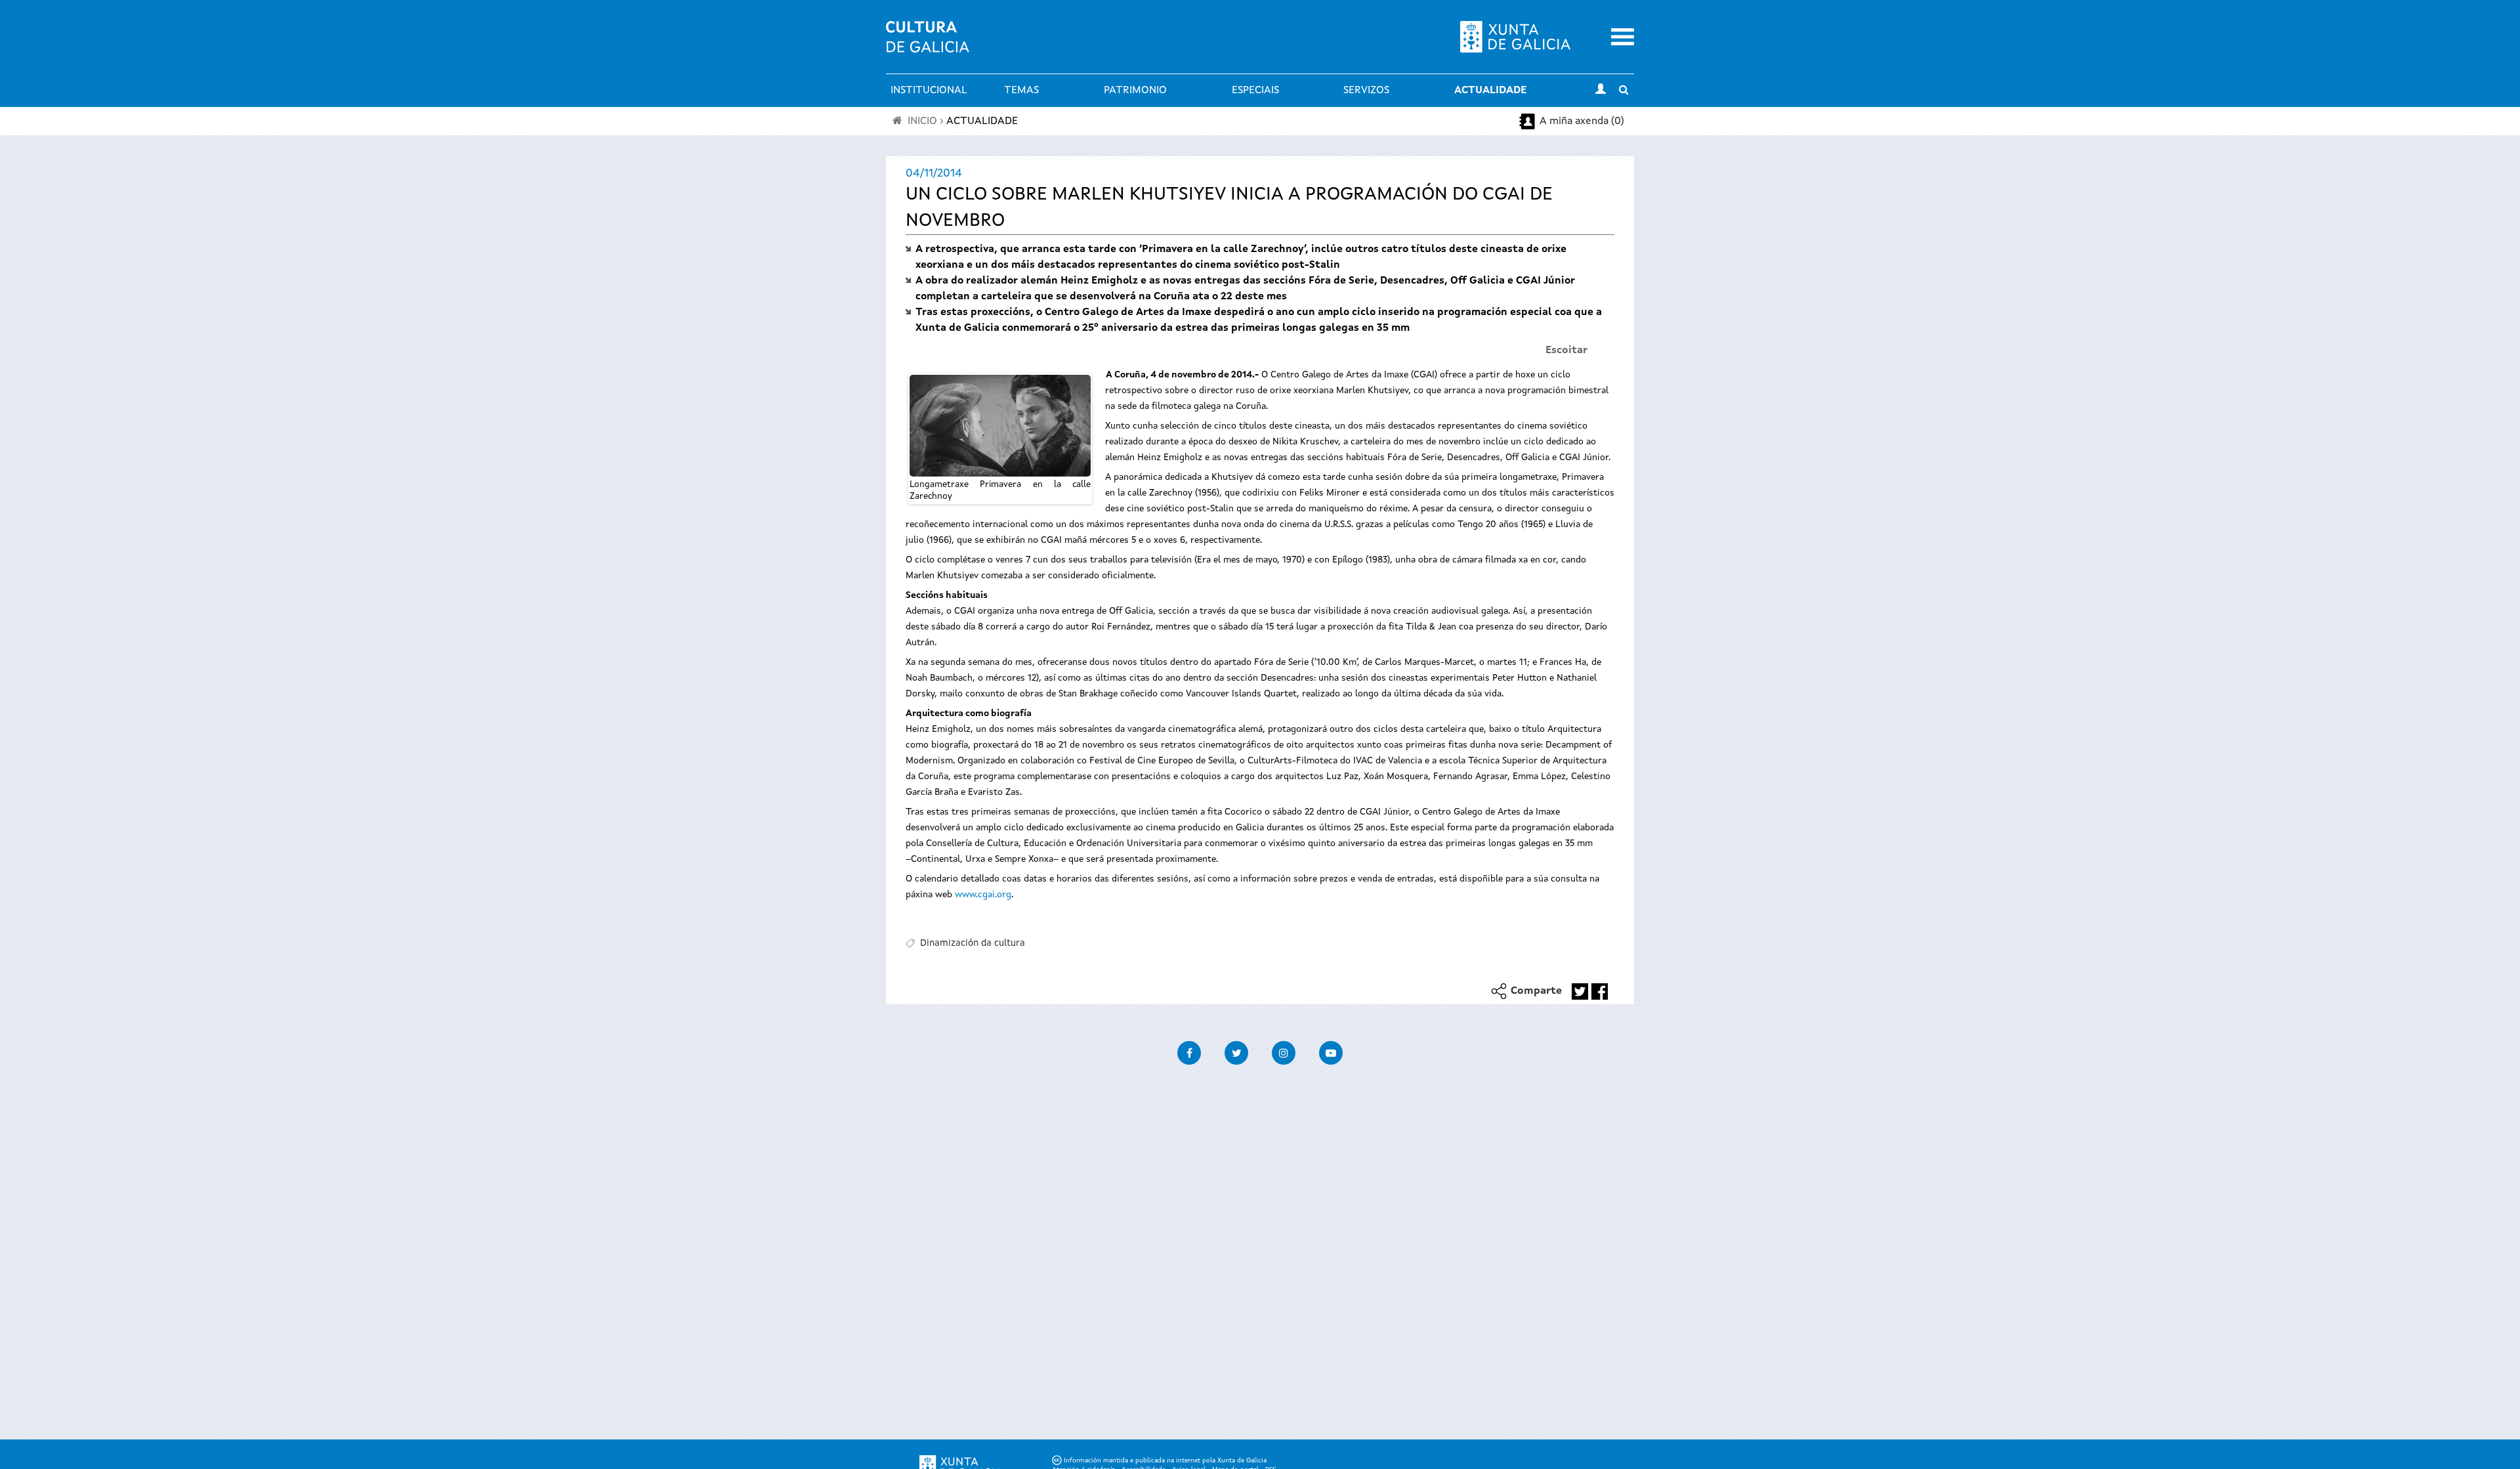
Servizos (1366, 91)
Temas (1021, 91)
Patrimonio (1135, 91)
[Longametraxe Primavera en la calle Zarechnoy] (1000, 426)
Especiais (1255, 91)
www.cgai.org (983, 895)
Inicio (922, 121)
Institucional (929, 91)
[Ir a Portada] (928, 45)
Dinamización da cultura (973, 943)
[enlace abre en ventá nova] (1580, 991)
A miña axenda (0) (1582, 121)
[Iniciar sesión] (1601, 91)
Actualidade (1490, 91)
